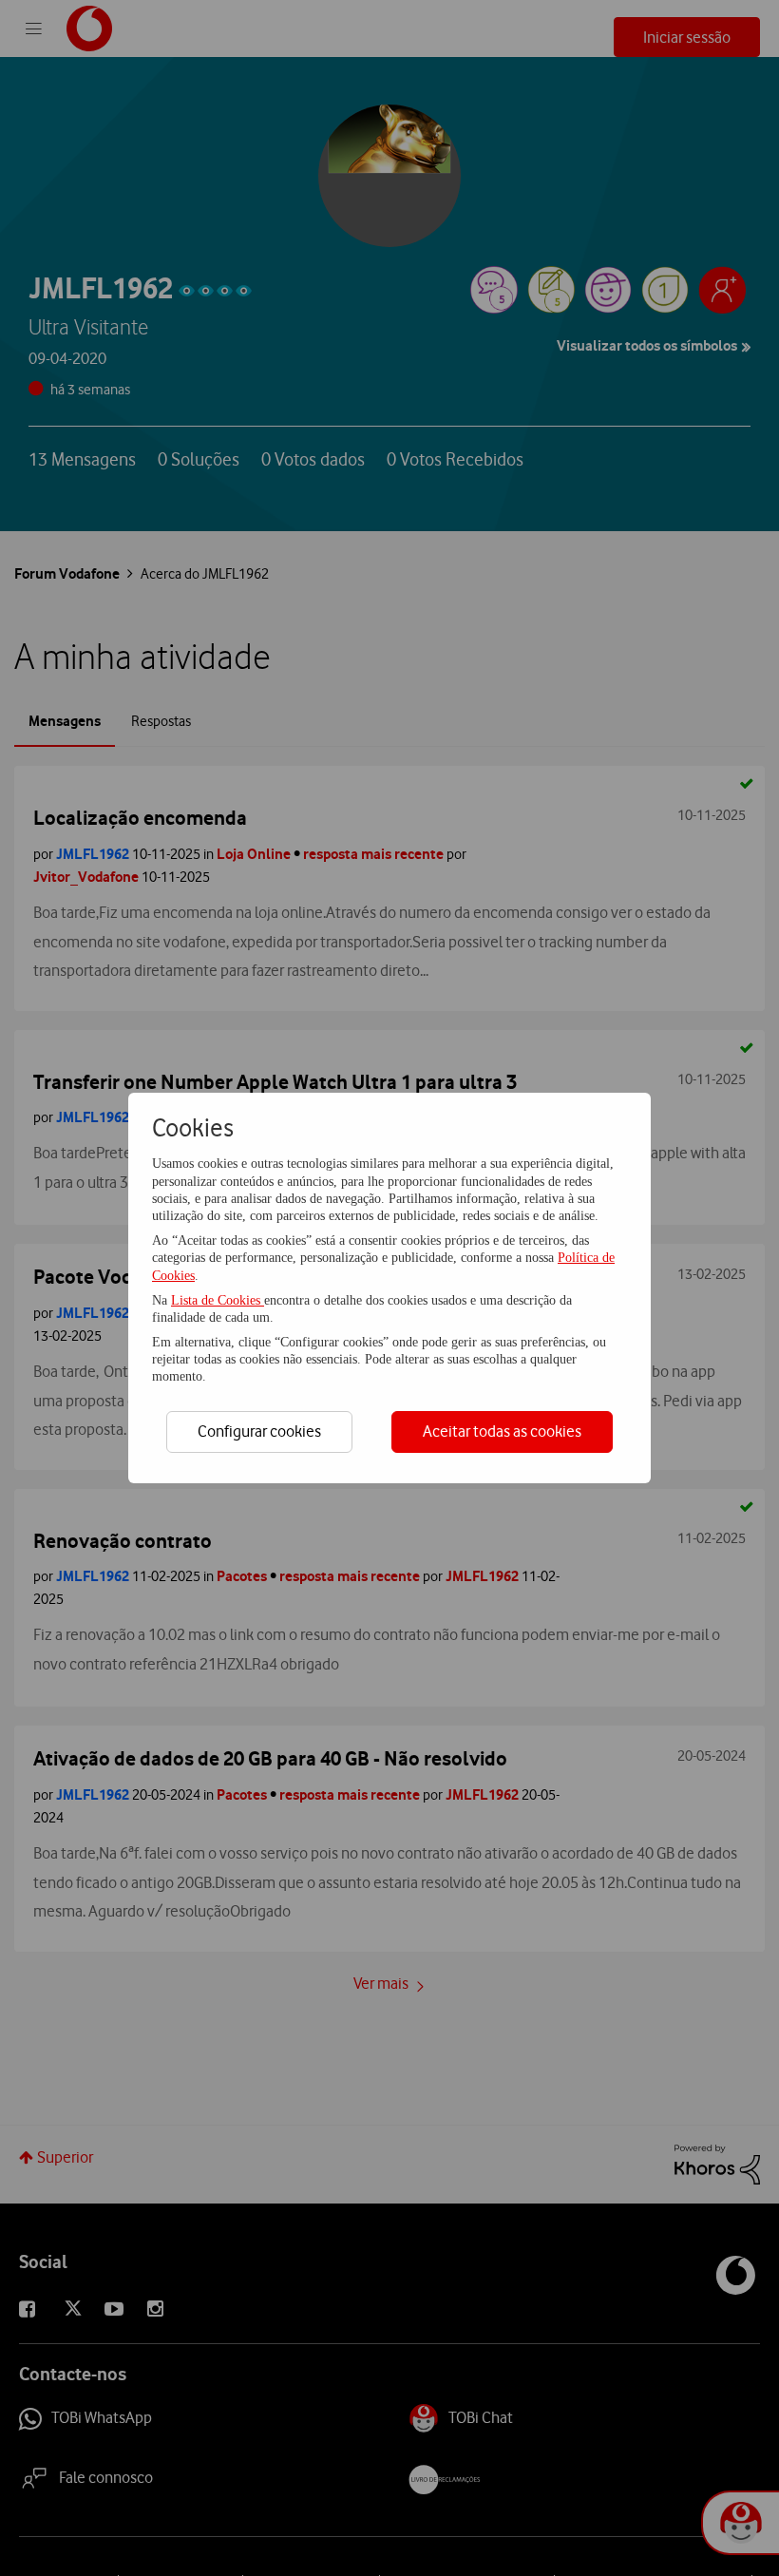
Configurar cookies (259, 1431)
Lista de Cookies (218, 1300)
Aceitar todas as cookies (502, 1431)
